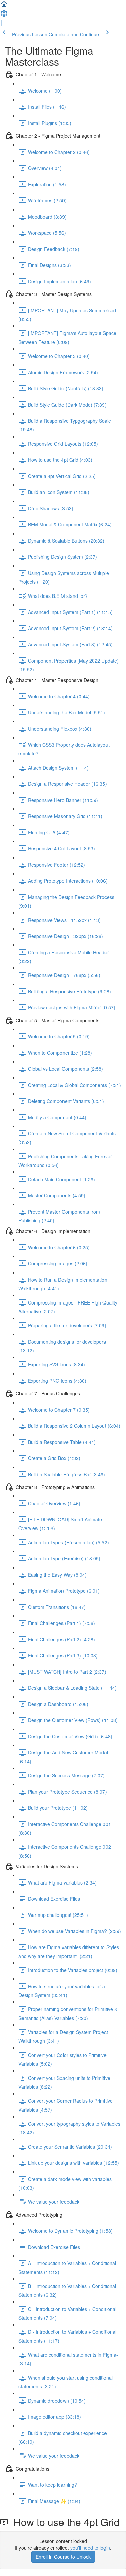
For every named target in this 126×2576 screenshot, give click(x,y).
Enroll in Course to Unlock (63, 2557)
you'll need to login (90, 2548)
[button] (4, 6)
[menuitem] (4, 15)
